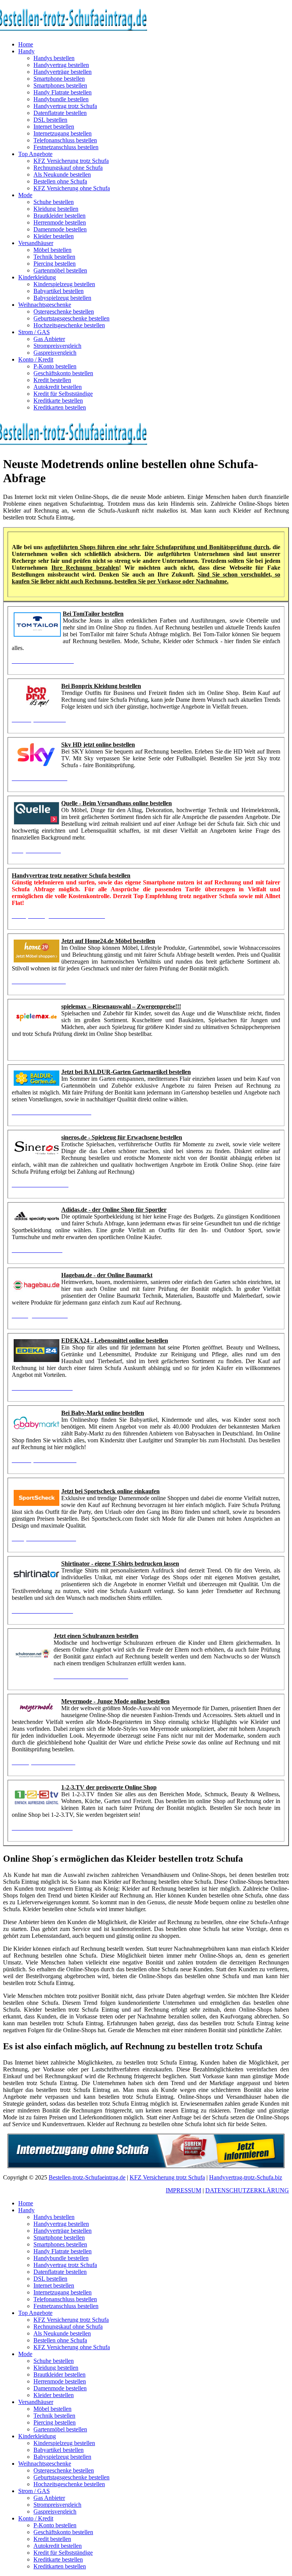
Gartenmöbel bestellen (60, 270)
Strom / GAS (34, 332)
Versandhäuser (36, 243)
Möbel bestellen (52, 250)
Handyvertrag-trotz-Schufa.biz (246, 2177)
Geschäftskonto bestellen (63, 373)
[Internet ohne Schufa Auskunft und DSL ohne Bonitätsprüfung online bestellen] (146, 2151)
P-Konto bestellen (55, 366)
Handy (26, 51)
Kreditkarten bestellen (60, 407)
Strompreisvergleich (57, 346)
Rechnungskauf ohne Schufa (68, 168)
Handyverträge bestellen (63, 72)
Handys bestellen (54, 58)
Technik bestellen (54, 257)
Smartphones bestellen (60, 85)
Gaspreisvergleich (55, 353)
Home (26, 44)
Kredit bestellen (52, 380)
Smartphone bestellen (59, 79)
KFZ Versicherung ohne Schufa (72, 188)
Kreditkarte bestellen (58, 401)
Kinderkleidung (37, 277)
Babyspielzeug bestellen (62, 298)
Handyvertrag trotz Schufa (65, 106)
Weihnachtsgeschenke (45, 305)
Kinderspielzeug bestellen (64, 284)
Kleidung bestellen (56, 209)
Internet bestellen (54, 127)
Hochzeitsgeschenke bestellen (69, 325)
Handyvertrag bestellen (61, 65)
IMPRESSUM (183, 2190)
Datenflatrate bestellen (60, 113)
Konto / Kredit (36, 359)
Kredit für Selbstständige (63, 394)
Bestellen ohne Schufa (60, 181)
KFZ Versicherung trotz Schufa (71, 161)
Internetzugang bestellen (63, 133)
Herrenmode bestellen (60, 222)
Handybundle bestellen (61, 99)
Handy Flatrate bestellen (63, 92)
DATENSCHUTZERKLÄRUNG (247, 2190)
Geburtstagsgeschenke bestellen (71, 318)
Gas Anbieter (49, 339)
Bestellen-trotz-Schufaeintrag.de (87, 2177)
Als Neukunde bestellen (62, 174)
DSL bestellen (50, 120)
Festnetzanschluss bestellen (66, 147)
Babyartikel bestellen (59, 291)
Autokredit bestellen (58, 387)
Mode (25, 195)
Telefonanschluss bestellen (65, 140)
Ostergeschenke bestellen (64, 311)
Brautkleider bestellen (60, 216)
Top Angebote (35, 154)
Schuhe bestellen (54, 202)
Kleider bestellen (54, 236)
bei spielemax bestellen (41, 1047)
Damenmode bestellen (60, 229)
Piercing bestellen (55, 264)
